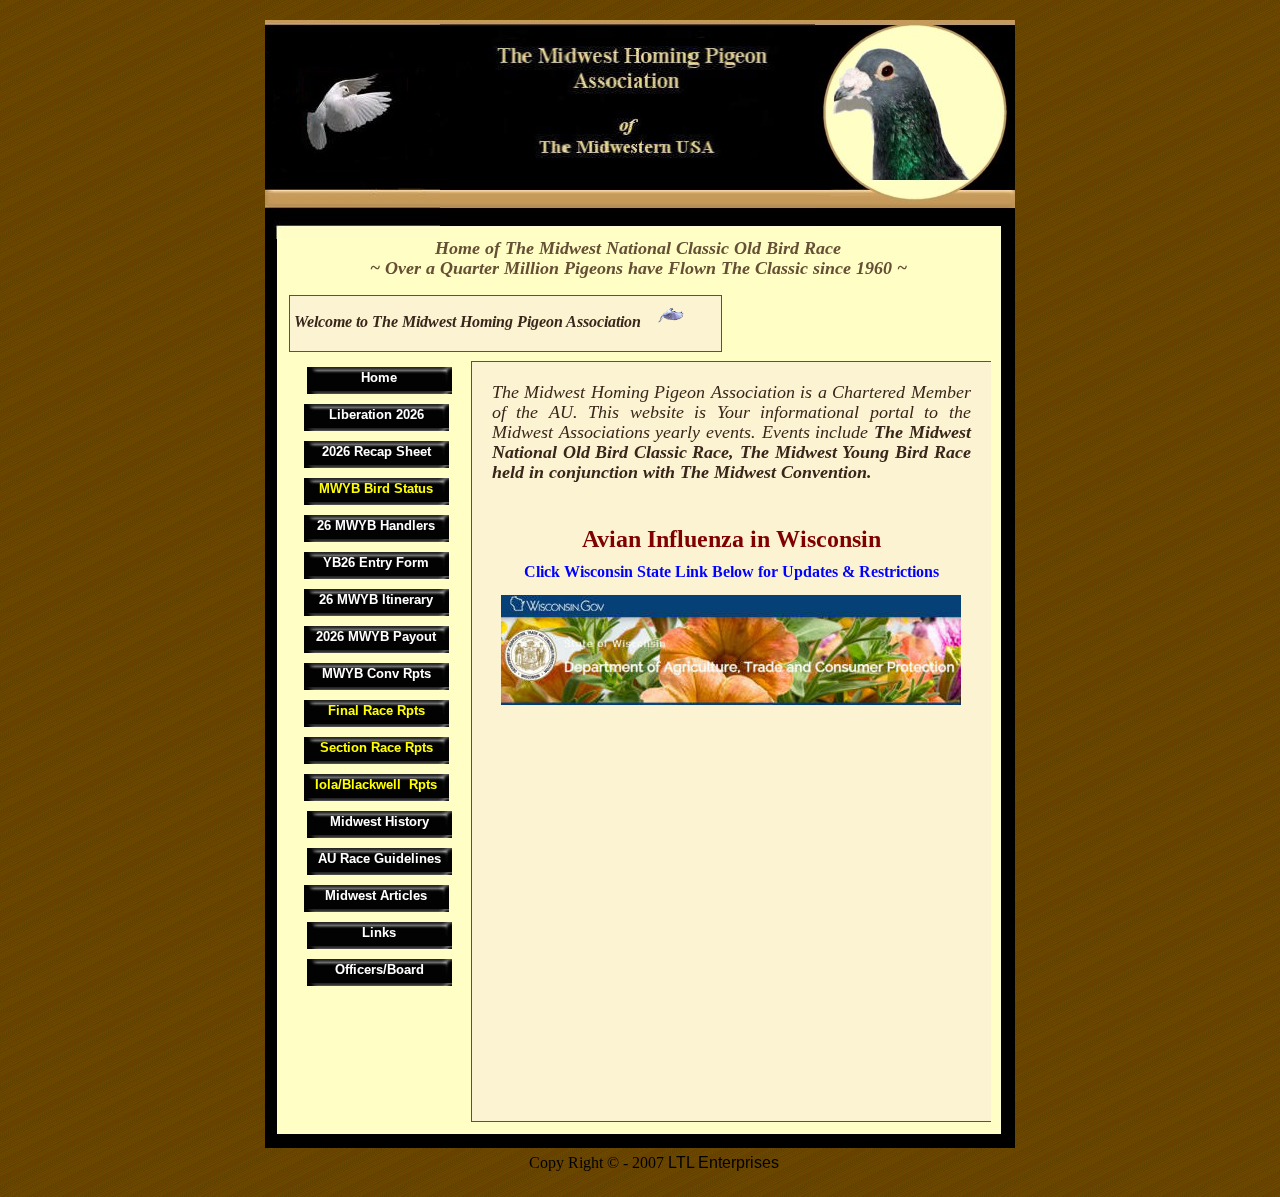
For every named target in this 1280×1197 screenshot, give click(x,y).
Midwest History (379, 821)
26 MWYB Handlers (376, 525)
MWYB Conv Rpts (376, 673)
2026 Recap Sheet (376, 451)
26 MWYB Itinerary (376, 599)
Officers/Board (379, 969)
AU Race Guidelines (379, 858)
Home (379, 377)
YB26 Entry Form (376, 562)
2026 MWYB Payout (376, 636)
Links (379, 932)
